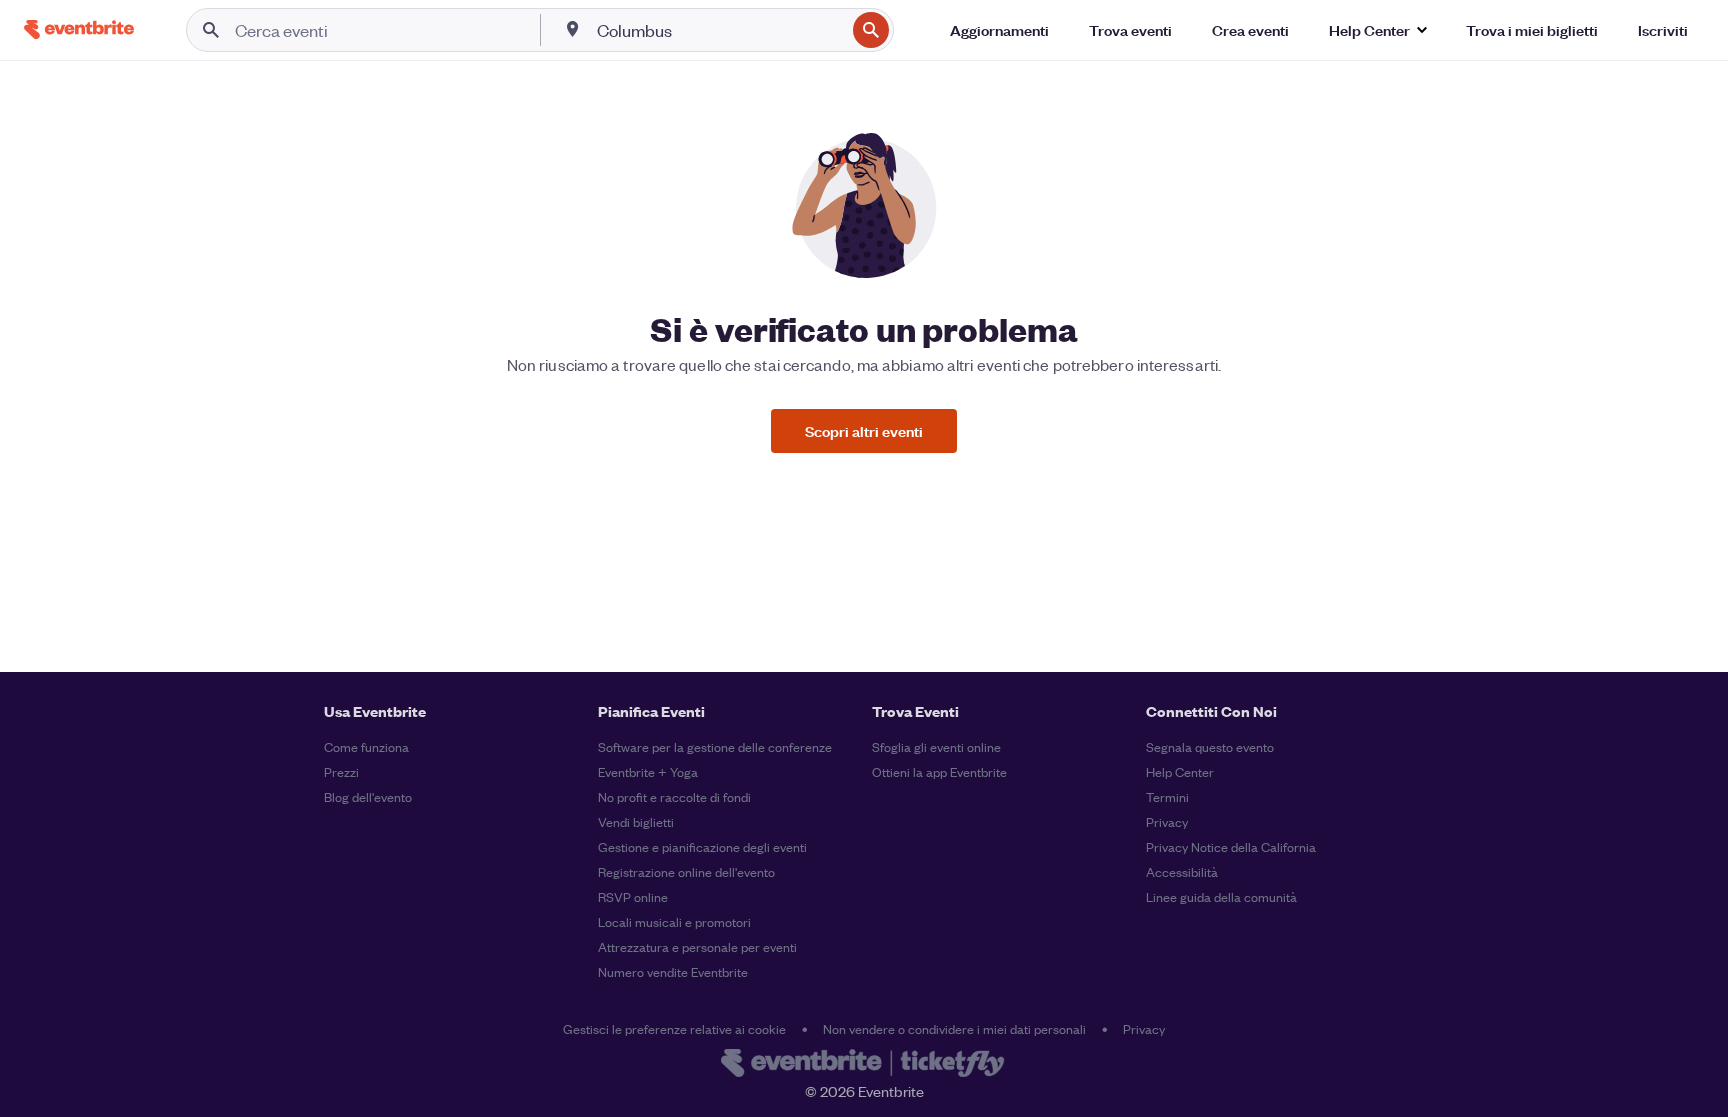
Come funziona (366, 746)
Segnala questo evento (1210, 746)
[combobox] (719, 30)
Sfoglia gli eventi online (936, 746)
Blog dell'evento (368, 796)
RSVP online (633, 896)
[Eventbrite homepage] (864, 1065)
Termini (1167, 796)
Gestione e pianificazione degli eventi (702, 846)
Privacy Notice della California (1231, 846)
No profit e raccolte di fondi (674, 796)
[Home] (79, 29)
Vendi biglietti (636, 821)
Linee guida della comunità (1221, 896)
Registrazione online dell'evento (686, 871)
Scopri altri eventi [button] (864, 430)
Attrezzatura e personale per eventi (697, 946)
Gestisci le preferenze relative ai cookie (674, 1028)
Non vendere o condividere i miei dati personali (954, 1028)
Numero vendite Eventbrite (673, 971)
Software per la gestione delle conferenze (715, 746)
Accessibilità (1182, 871)
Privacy (1167, 821)
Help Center (1180, 771)
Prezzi (341, 771)
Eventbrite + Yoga (648, 771)
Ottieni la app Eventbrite (939, 771)
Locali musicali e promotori (674, 921)
